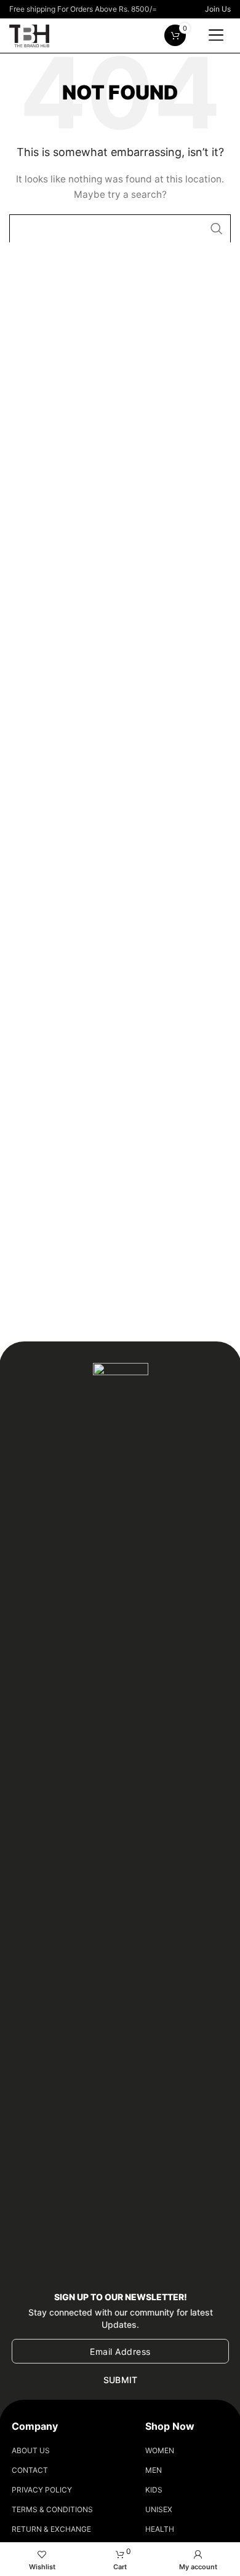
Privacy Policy (42, 2490)
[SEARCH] (217, 228)
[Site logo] (29, 34)
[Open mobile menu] (216, 36)
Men (154, 2470)
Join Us (218, 9)
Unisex (159, 2509)
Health (160, 2529)
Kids (154, 2490)
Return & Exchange (51, 2529)
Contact (30, 2470)
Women (160, 2450)
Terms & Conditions (52, 2509)
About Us (31, 2450)
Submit (121, 2380)
